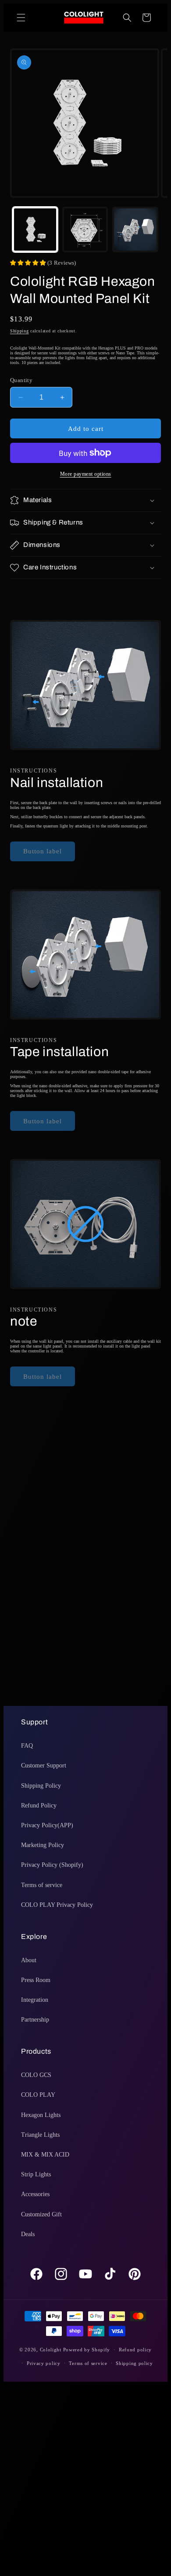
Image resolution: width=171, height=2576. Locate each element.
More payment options (86, 474)
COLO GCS (36, 2075)
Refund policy (135, 2350)
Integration (35, 2000)
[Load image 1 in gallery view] (35, 230)
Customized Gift (41, 2214)
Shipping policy (134, 2363)
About (29, 1960)
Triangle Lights (40, 2135)
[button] (21, 18)
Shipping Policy (41, 1786)
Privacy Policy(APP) (47, 1825)
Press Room (36, 1980)
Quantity (21, 380)
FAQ (27, 1746)
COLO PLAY (38, 2095)
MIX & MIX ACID (45, 2155)
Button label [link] (43, 851)
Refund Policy (39, 1805)
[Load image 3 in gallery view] (135, 230)
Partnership (35, 2020)
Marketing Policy (43, 1845)
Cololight (51, 2350)
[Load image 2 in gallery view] (85, 230)
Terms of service (42, 1885)
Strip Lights (36, 2174)
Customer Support (44, 1765)
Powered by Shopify (87, 2350)
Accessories (35, 2194)
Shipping (20, 331)
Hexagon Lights (41, 2115)
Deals (28, 2234)
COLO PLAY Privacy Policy (57, 1905)
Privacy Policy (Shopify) (52, 1865)
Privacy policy (44, 2363)
